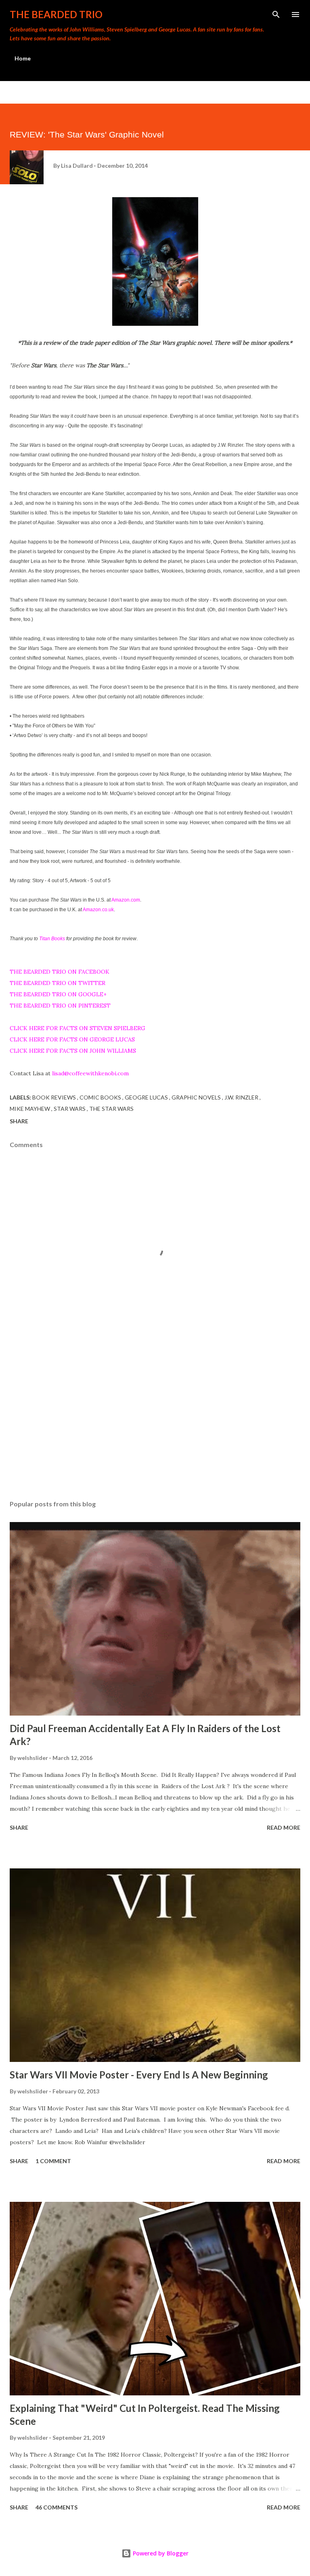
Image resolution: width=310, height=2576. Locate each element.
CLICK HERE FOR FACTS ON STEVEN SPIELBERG (77, 1028)
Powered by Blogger (160, 2553)
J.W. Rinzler (242, 1097)
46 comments (57, 2507)
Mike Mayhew (30, 1109)
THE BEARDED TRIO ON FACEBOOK (60, 972)
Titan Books (52, 939)
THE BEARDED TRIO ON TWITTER (58, 983)
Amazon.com (126, 900)
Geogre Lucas (147, 1097)
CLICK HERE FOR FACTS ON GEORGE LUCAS (72, 1039)
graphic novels (197, 1097)
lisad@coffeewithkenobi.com (90, 1073)
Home (23, 58)
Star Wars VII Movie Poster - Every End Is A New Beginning (139, 2075)
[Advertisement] (155, 1418)
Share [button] (19, 1121)
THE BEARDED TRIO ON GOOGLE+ (58, 994)
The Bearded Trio (56, 14)
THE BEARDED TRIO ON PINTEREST (60, 1006)
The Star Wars (111, 1109)
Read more (284, 1827)
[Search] (276, 15)
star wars (70, 1109)
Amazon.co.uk (98, 910)
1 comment (53, 2161)
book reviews (55, 1097)
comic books (101, 1097)
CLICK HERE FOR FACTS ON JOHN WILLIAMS (73, 1051)
